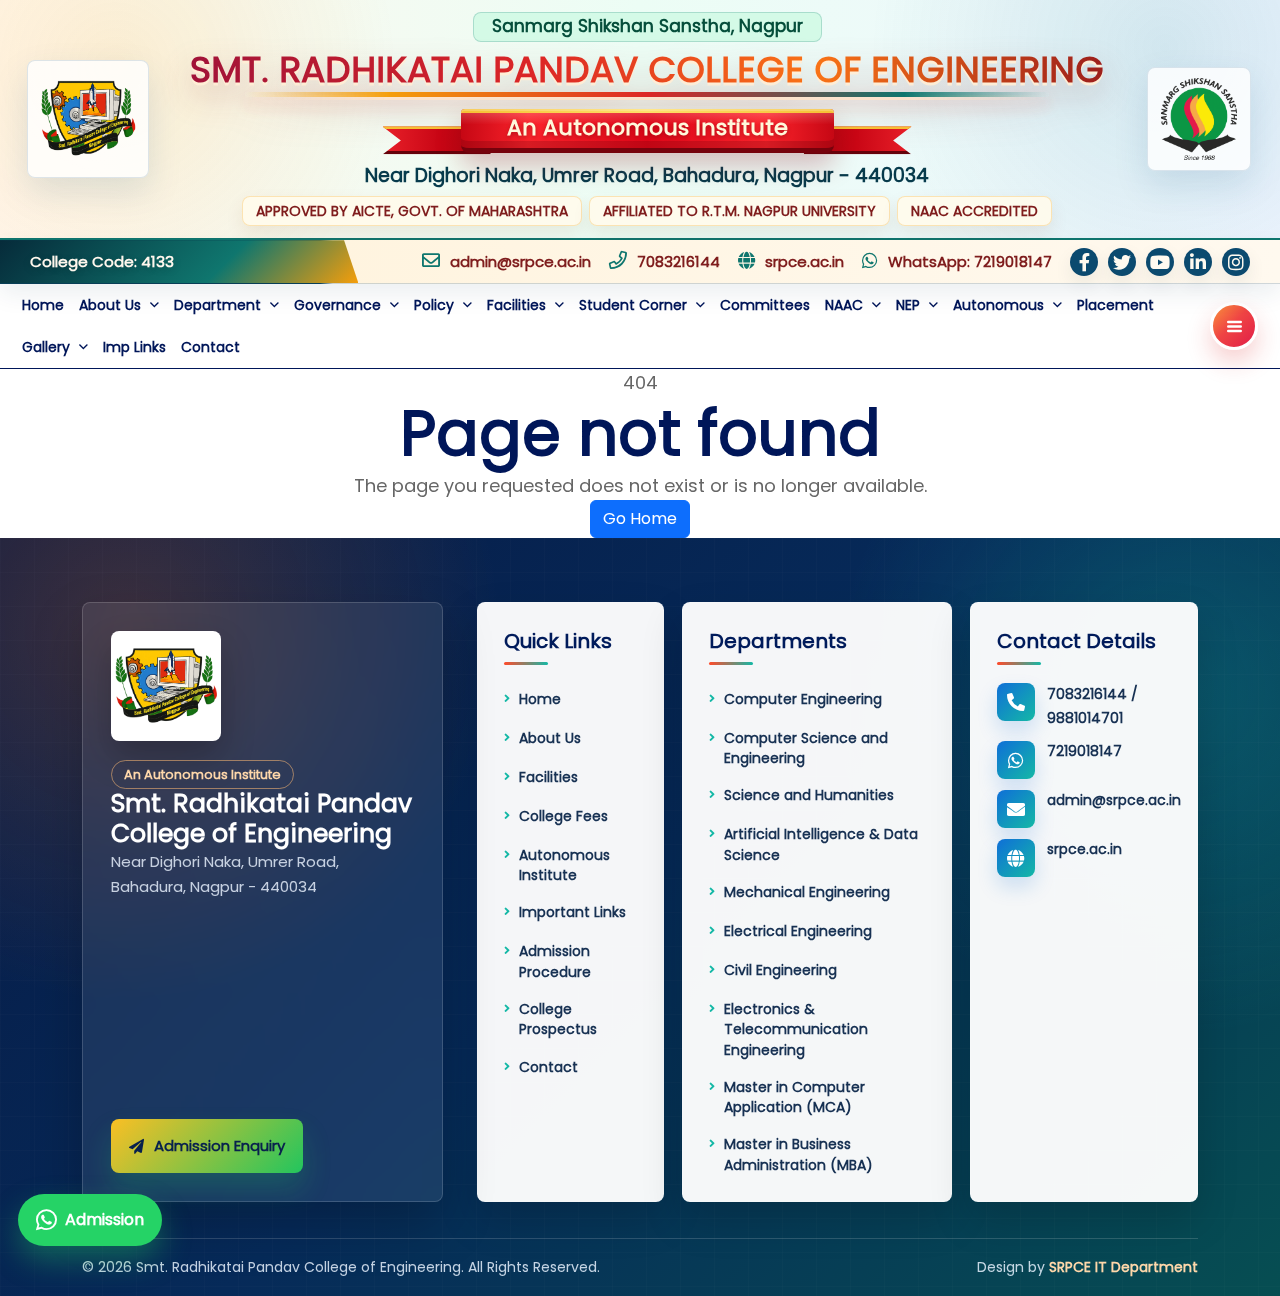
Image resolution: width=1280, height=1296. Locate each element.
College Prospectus (558, 1019)
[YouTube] (1160, 262)
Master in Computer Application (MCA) (794, 1097)
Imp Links (134, 347)
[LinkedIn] (1198, 262)
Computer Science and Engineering (806, 748)
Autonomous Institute (564, 865)
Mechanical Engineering (807, 892)
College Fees (563, 816)
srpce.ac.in (804, 261)
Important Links (572, 912)
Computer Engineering (803, 699)
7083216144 (678, 261)
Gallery (48, 347)
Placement (1115, 305)
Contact (210, 347)
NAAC (846, 305)
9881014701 (1085, 718)
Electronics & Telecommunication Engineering (796, 1029)
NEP (910, 305)
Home (43, 305)
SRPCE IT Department (1123, 1267)
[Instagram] (1236, 262)
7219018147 (1084, 751)
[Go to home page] (166, 686)
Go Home (640, 518)
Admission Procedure (555, 961)
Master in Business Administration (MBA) (798, 1154)
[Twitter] (1122, 262)
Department (219, 305)
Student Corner (635, 305)
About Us (112, 305)
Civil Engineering (780, 970)
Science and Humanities (809, 795)
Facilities (518, 305)
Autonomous (1000, 305)
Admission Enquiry (219, 1145)
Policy (436, 305)
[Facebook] (1084, 262)
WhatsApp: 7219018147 (970, 261)
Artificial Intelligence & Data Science (821, 844)
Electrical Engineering (798, 931)
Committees (765, 305)
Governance (339, 305)
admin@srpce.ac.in (520, 261)
